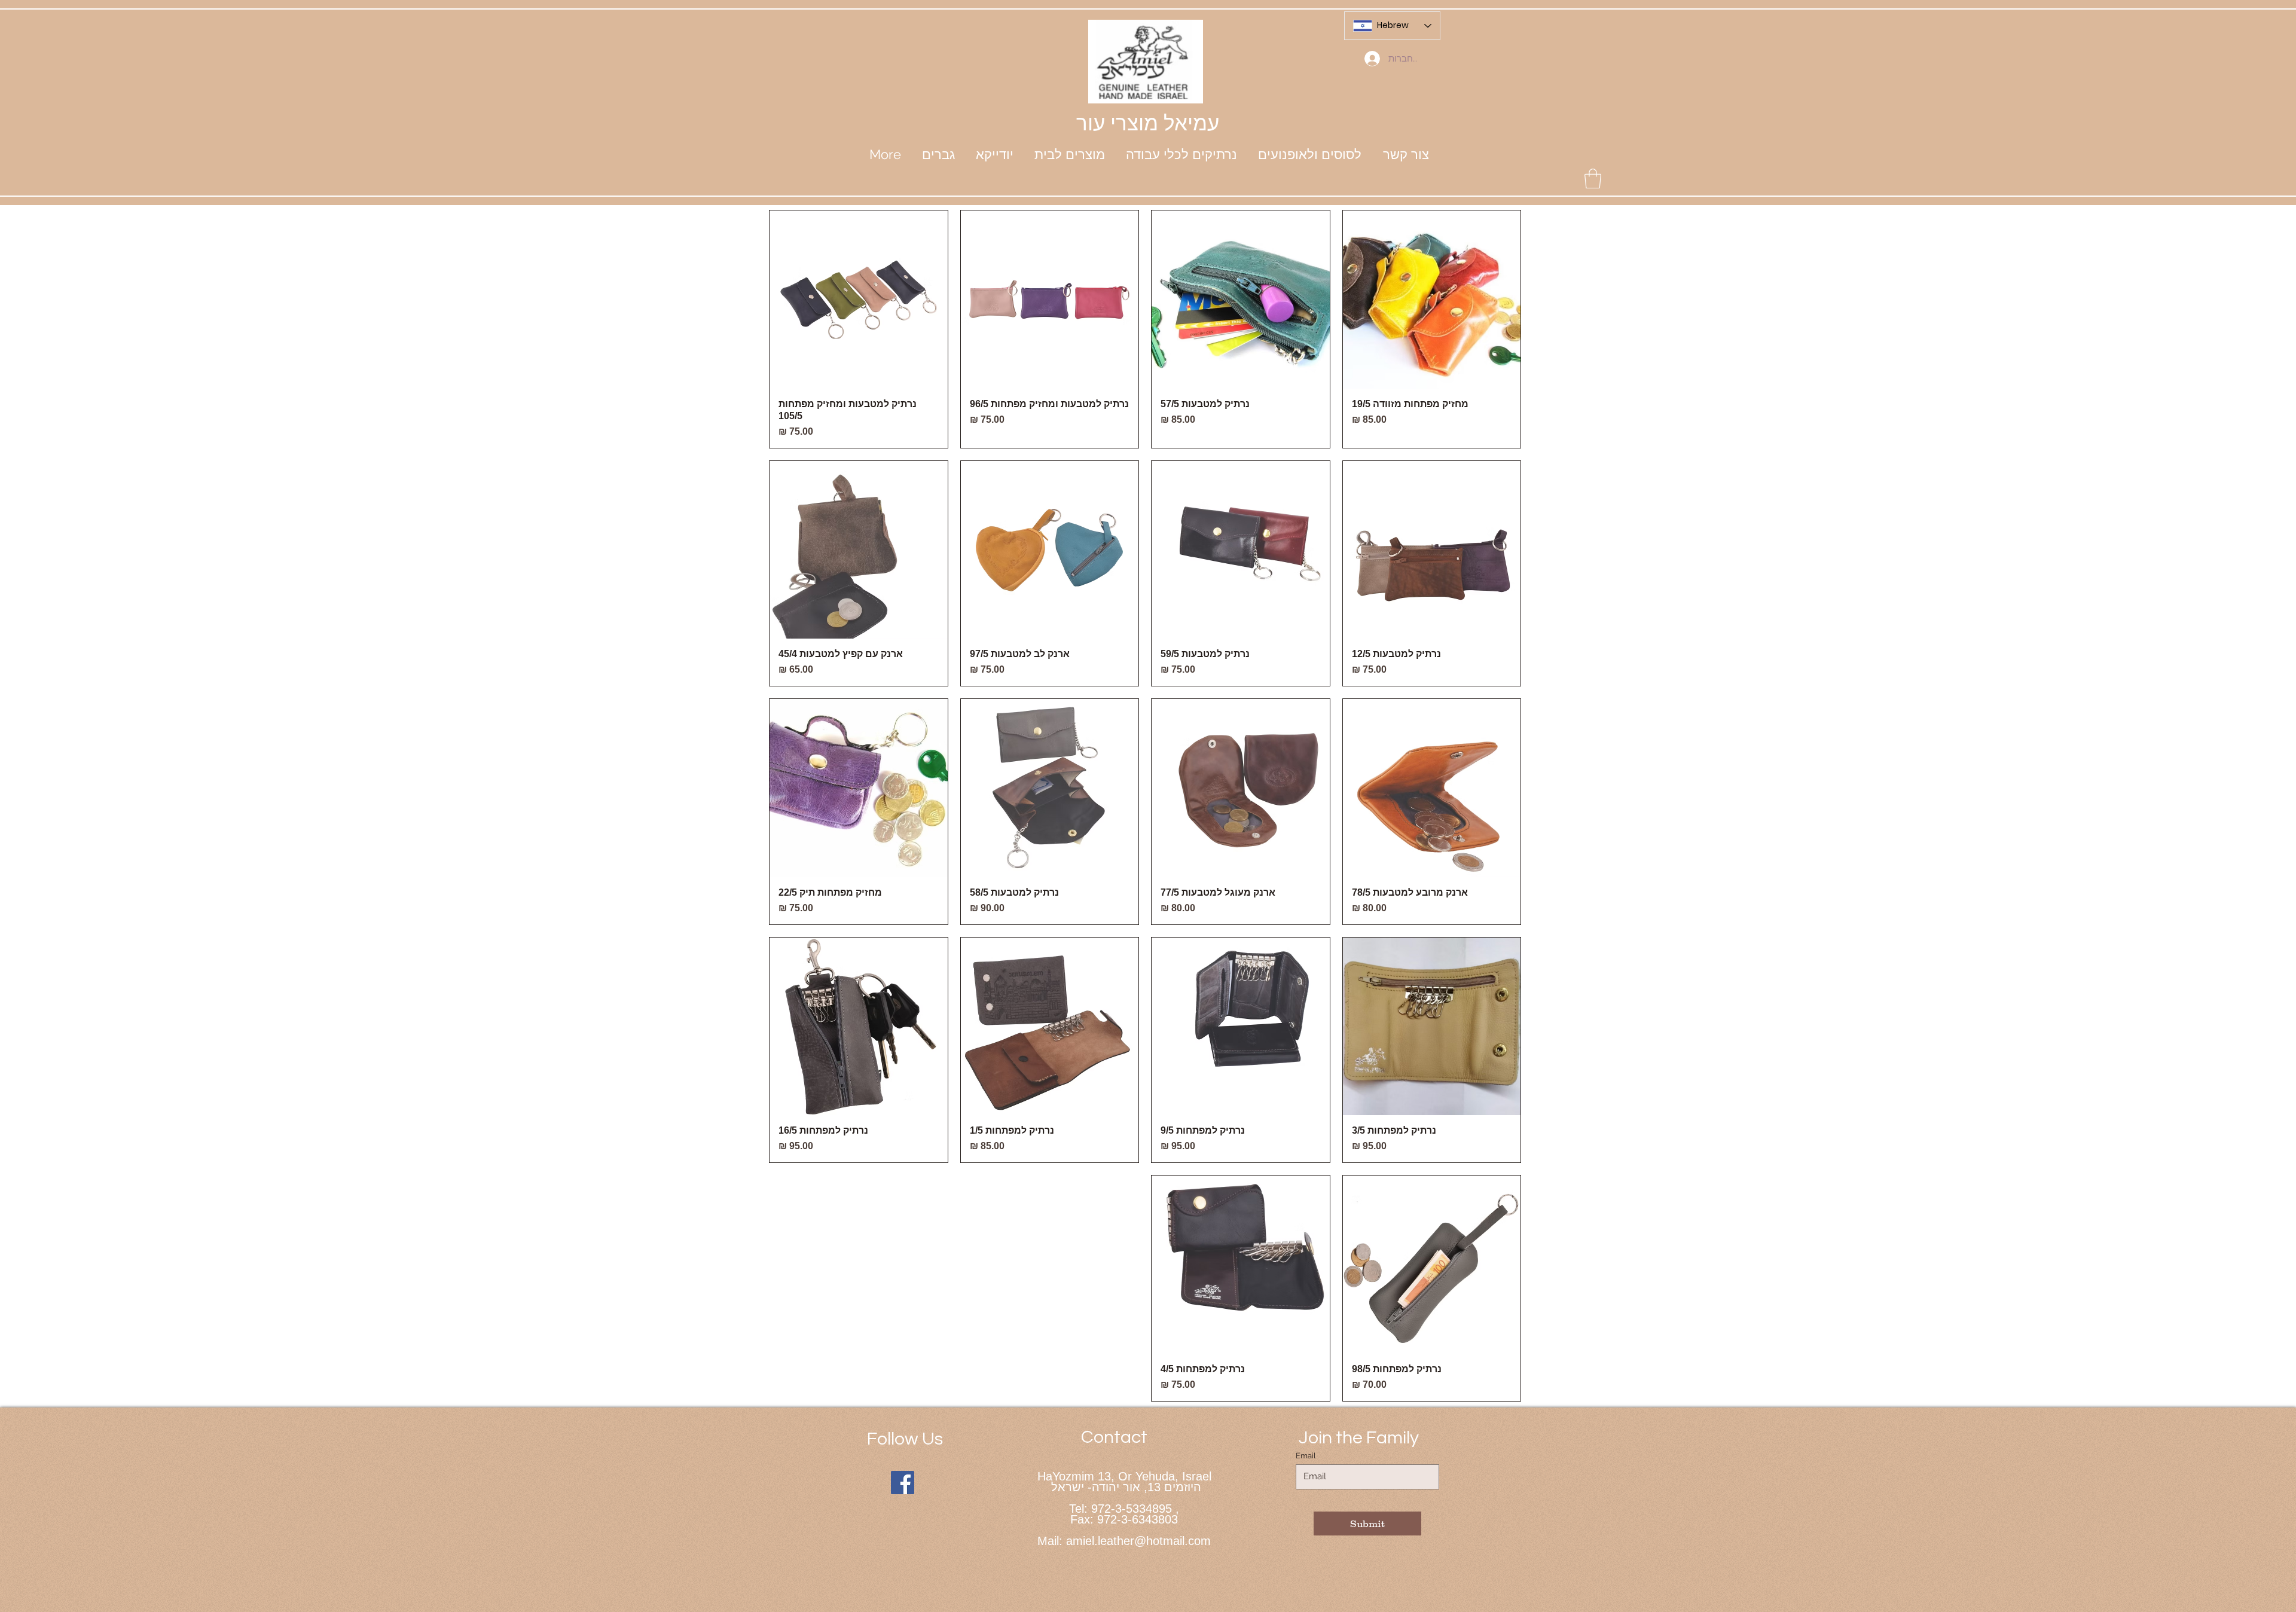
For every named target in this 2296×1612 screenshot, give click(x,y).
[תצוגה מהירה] (1432, 300)
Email (1306, 1456)
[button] (994, 154)
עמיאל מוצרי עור (1148, 123)
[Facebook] (903, 1483)
